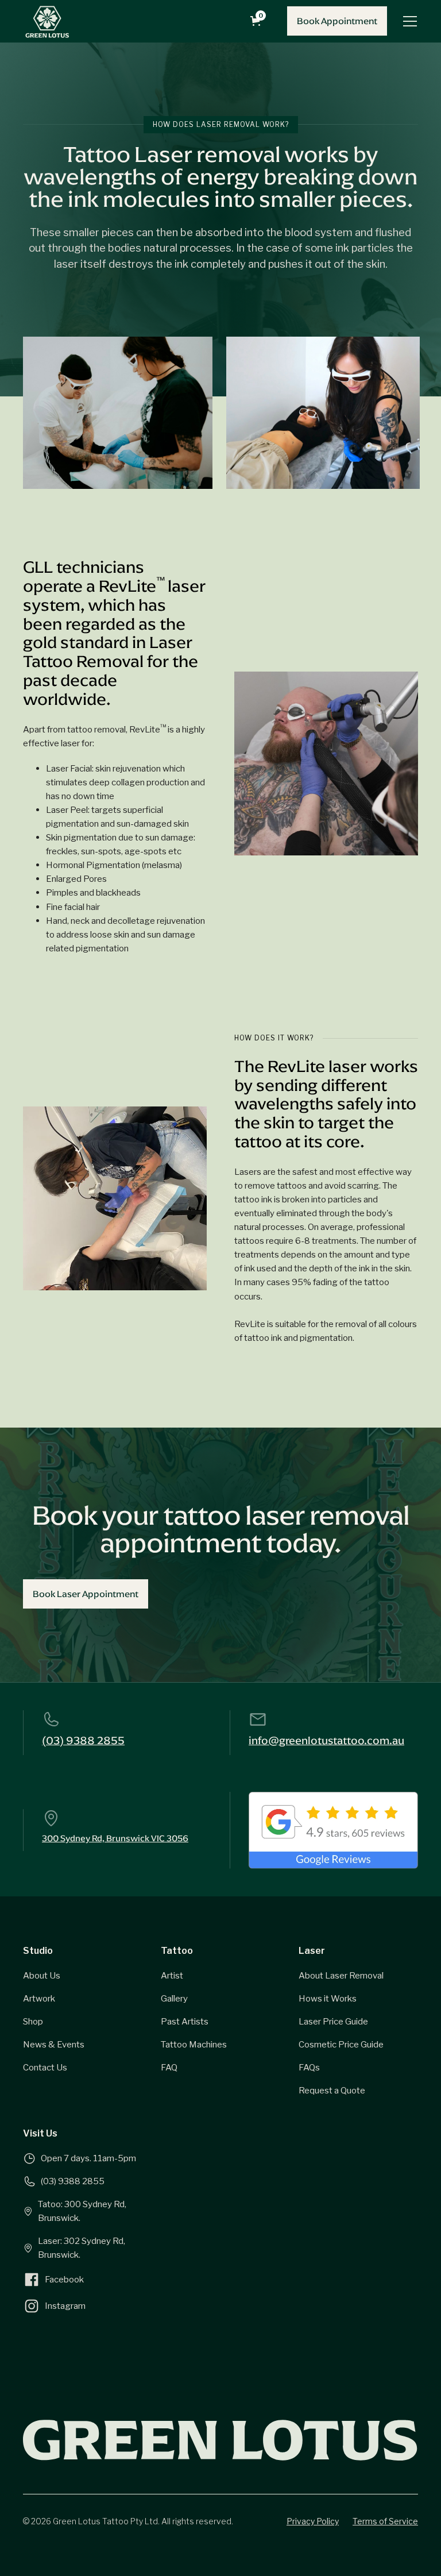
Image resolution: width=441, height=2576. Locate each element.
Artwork (39, 1998)
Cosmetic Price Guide (341, 2044)
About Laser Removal (341, 1975)
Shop (33, 2021)
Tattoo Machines (194, 2044)
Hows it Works (328, 1998)
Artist (172, 1975)
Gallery (174, 1998)
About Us (42, 1975)
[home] (47, 21)
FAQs (309, 2067)
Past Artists (185, 2021)
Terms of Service (385, 2521)
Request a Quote (332, 2090)
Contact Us (45, 2067)
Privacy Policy (313, 2521)
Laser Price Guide (333, 2021)
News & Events (54, 2044)
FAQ (169, 2067)
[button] (258, 21)
